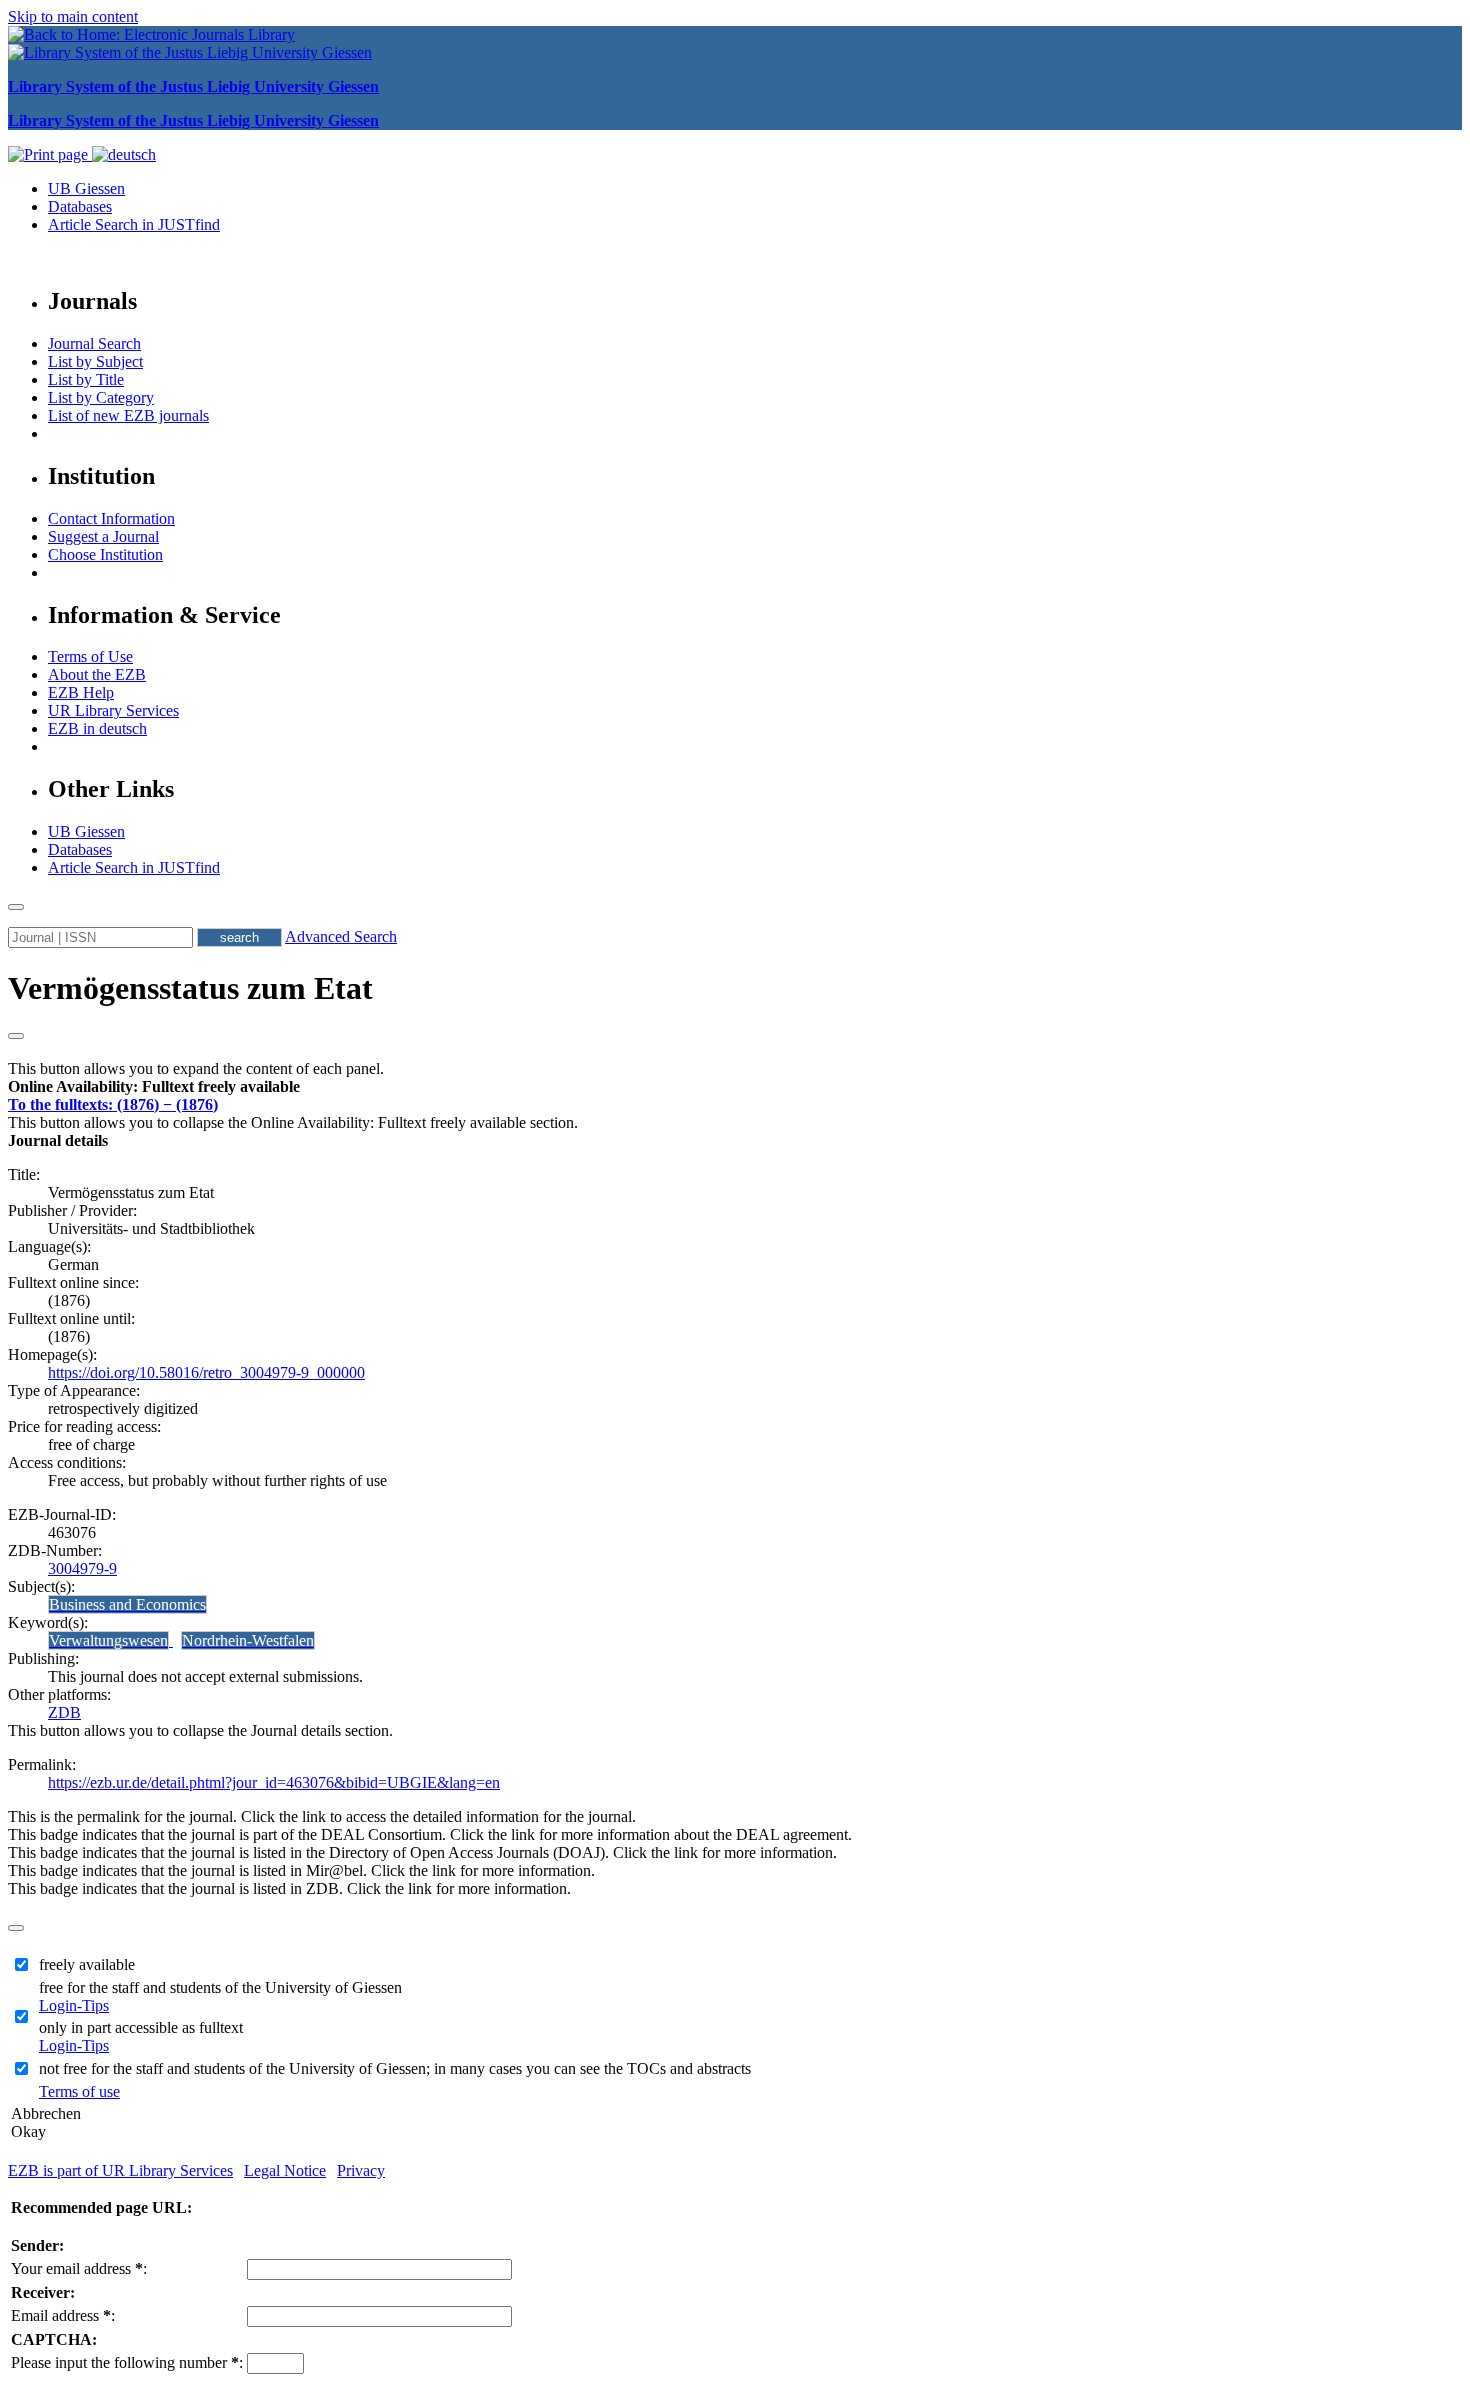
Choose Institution (105, 554)
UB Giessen (86, 188)
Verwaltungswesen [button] (108, 1640)
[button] (154, 1086)
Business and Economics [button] (127, 1604)
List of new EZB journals (128, 415)
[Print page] (50, 154)
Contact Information (111, 518)
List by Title (86, 379)
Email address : (63, 2315)
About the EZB (97, 674)
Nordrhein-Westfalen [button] (248, 1640)
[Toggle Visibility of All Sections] (16, 1036)
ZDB (64, 1712)
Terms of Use (90, 656)
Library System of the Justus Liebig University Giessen (193, 86)
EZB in (97, 728)
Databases (80, 206)
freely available (87, 1964)
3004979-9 (82, 1568)
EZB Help (81, 692)
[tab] (735, 1087)
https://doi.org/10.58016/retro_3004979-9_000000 (206, 1372)
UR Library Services (113, 710)
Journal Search (94, 343)
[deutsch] (124, 154)
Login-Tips (74, 2005)
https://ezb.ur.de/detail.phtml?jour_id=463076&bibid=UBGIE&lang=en (274, 1782)
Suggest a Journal (103, 536)
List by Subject (95, 361)
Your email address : (79, 2268)
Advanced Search (341, 936)
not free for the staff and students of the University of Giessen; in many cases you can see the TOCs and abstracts (395, 2068)
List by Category (101, 397)
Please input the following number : (127, 2362)
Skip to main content (73, 16)
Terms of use (79, 2091)
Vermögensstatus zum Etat (190, 988)
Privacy (361, 2170)
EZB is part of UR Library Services (120, 2170)
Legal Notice (285, 2170)
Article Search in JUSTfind (134, 224)
